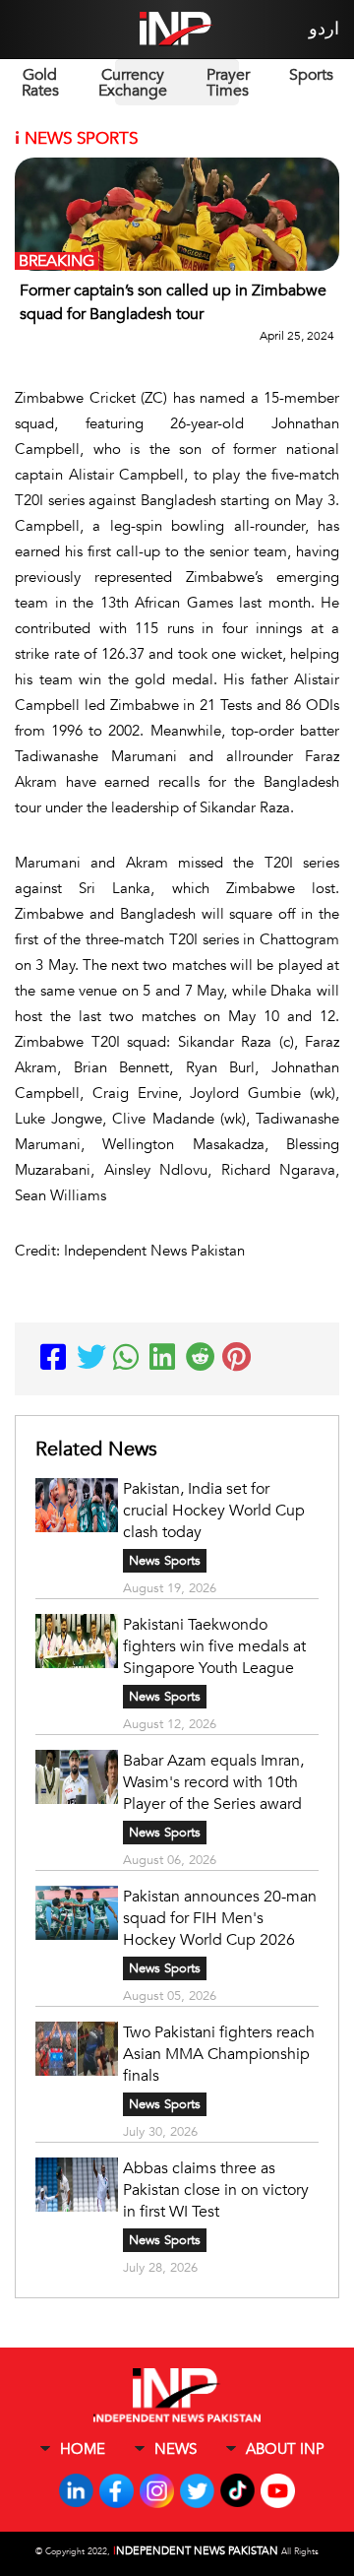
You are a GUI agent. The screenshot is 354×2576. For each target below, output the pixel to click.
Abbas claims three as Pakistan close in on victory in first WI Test (216, 2190)
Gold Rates (40, 83)
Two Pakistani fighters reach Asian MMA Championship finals (219, 2054)
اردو (324, 29)
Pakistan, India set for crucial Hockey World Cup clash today (214, 1511)
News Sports (165, 1561)
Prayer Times (228, 83)
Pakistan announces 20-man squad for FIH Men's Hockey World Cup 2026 (220, 1918)
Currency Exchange (133, 83)
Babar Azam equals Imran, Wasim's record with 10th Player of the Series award (213, 1782)
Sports (311, 75)
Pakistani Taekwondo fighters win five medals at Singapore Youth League (214, 1646)
